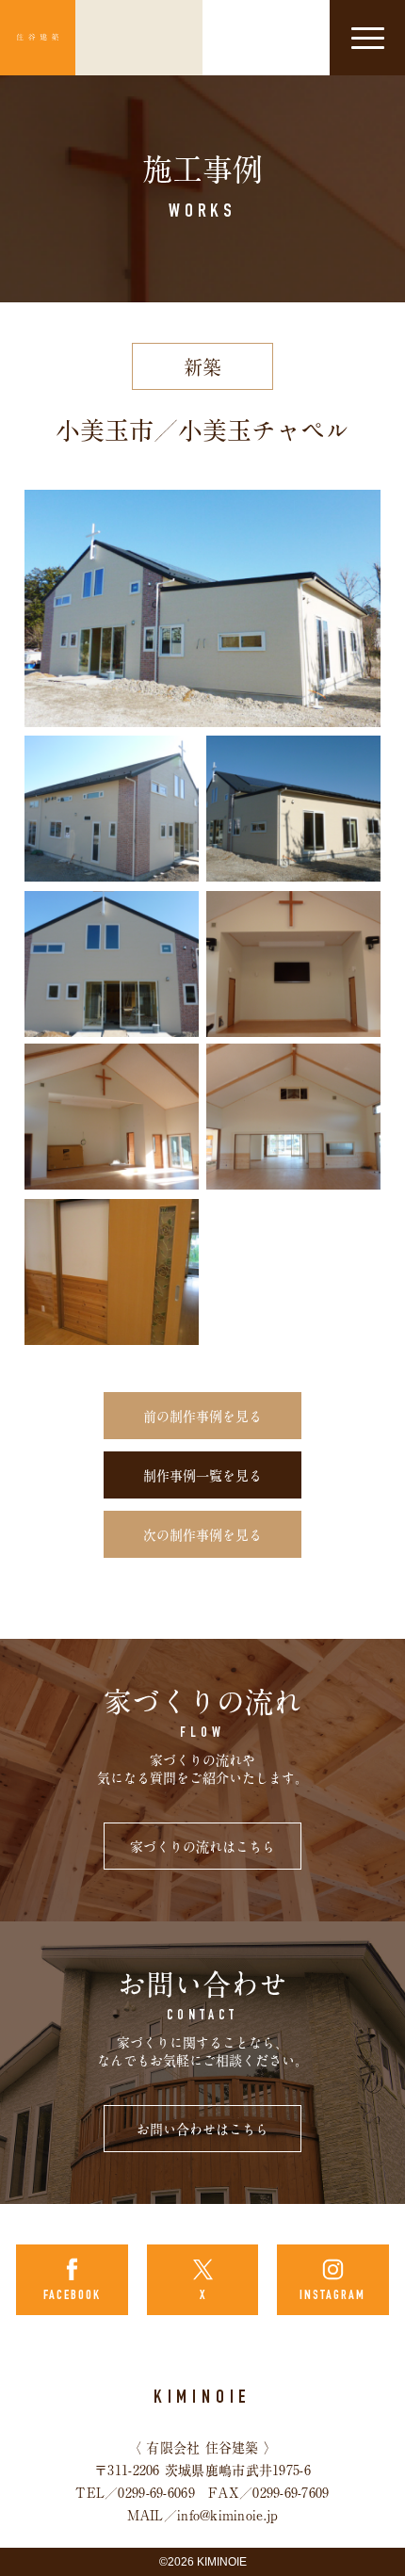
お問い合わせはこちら (202, 2130)
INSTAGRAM (332, 2296)
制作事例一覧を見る (202, 1476)
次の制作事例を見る (202, 1535)
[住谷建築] (38, 38)
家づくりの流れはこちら (202, 1847)
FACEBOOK (72, 2296)
